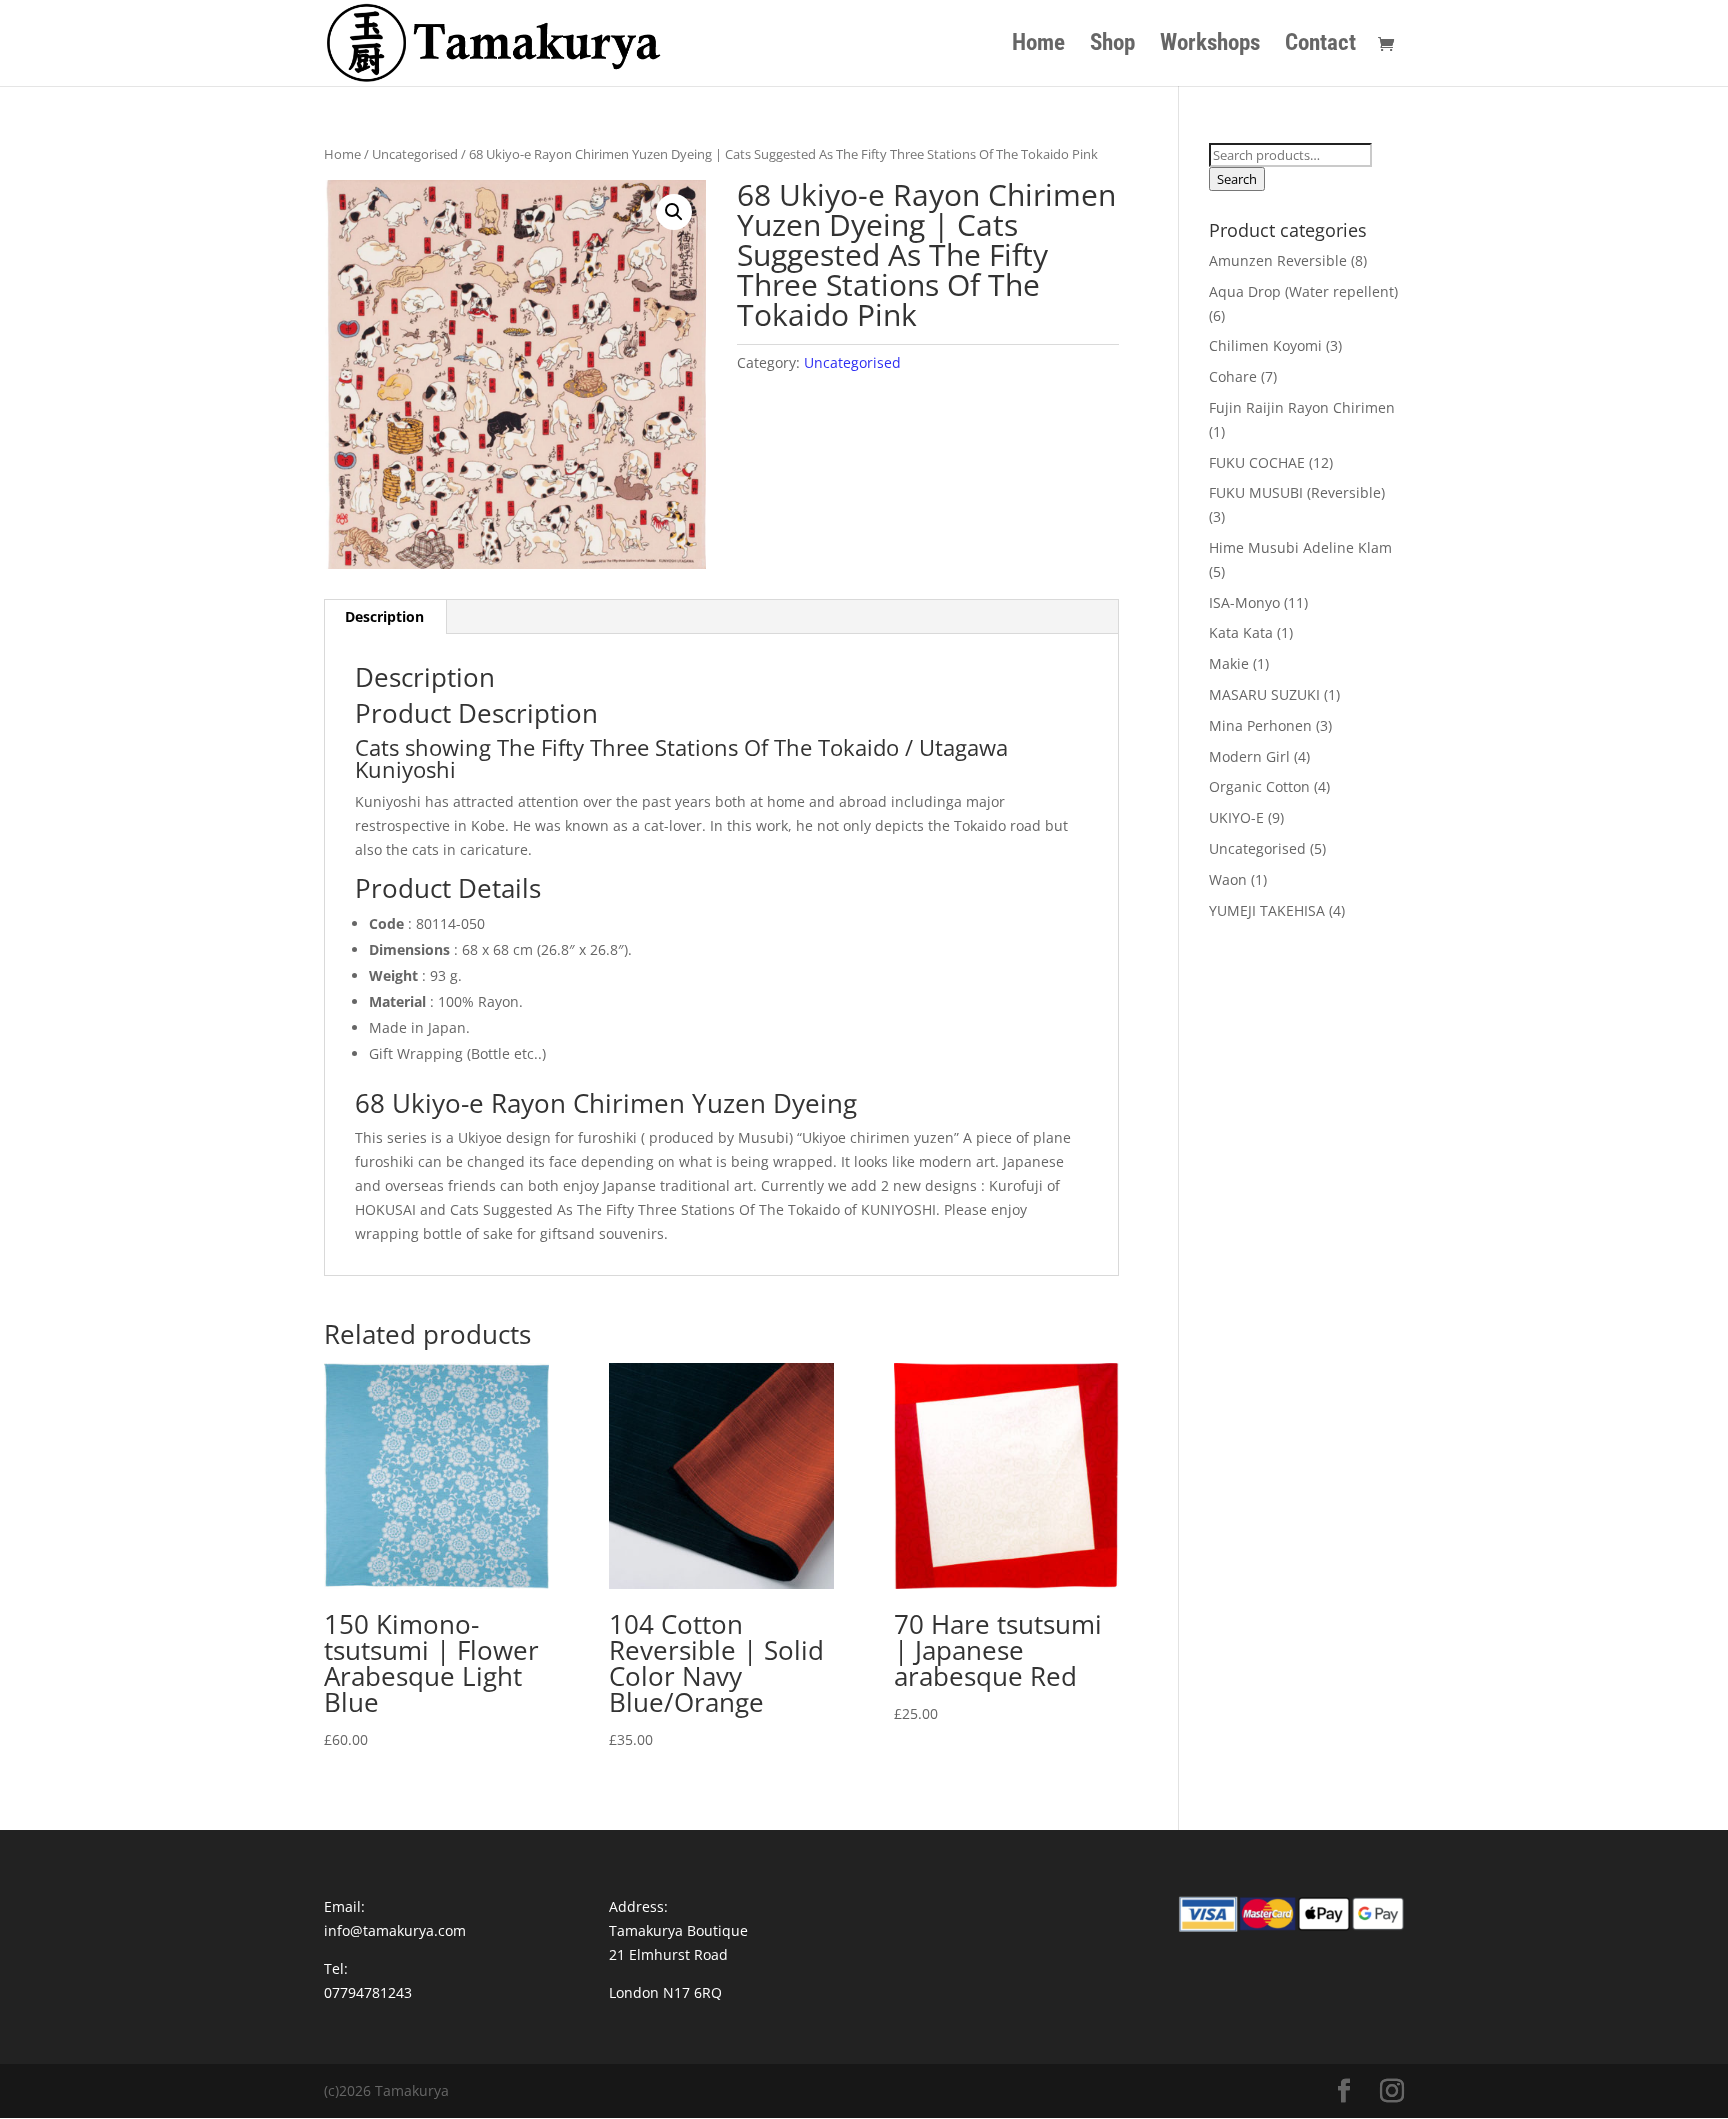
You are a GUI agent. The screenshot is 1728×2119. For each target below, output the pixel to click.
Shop (1112, 46)
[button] (674, 212)
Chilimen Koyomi (1265, 345)
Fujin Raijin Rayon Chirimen (1302, 407)
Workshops (1210, 46)
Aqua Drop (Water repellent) (1303, 291)
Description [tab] (384, 616)
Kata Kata (1241, 632)
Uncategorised (415, 154)
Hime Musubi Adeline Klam (1300, 547)
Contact (1320, 46)
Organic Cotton (1259, 786)
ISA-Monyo (1244, 602)
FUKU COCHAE (1257, 462)
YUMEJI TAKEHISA (1267, 910)
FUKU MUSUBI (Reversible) (1297, 492)
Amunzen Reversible (1278, 260)
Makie (1229, 663)
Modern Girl (1249, 756)
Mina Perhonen (1260, 725)
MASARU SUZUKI (1264, 694)
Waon (1228, 879)
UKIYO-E (1236, 817)
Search (1237, 179)
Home (1038, 46)
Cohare (1233, 376)
